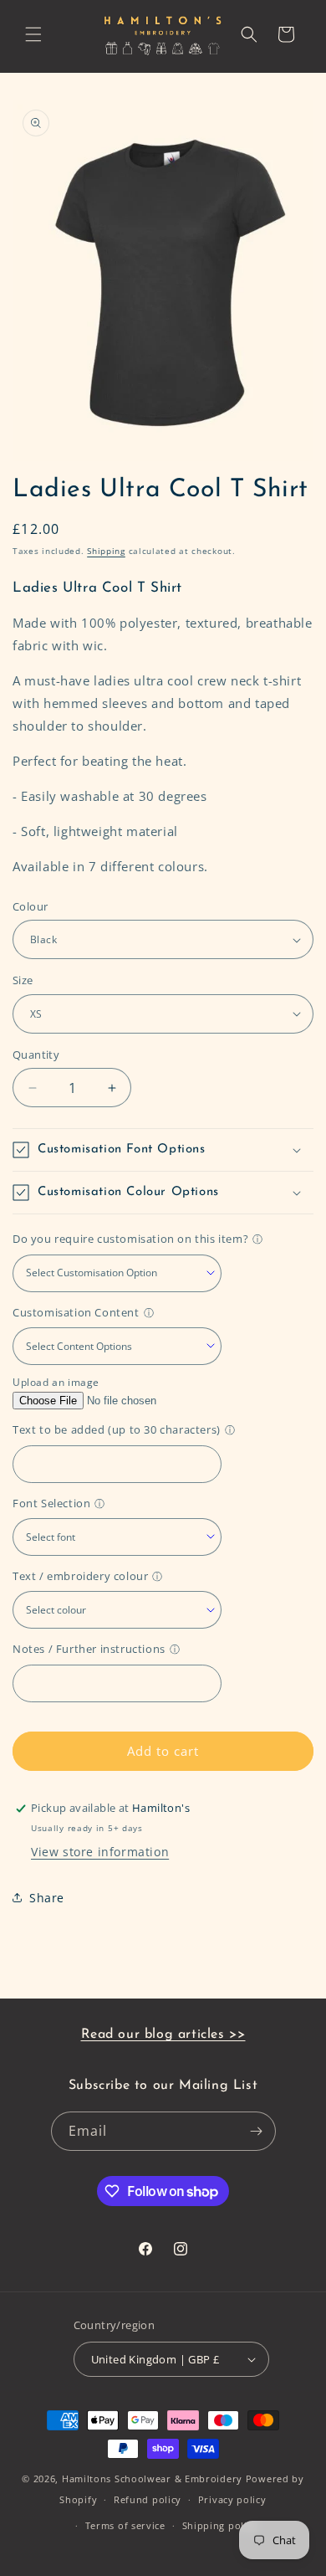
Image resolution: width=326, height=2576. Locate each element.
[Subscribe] (257, 2131)
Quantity (36, 1055)
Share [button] (47, 1898)
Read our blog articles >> (163, 2035)
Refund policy (148, 2499)
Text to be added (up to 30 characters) (117, 1429)
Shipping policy (220, 2525)
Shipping (106, 551)
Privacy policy (232, 2499)
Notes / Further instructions (89, 1649)
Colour (30, 906)
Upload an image (56, 1382)
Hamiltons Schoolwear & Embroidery (152, 2479)
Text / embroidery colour (80, 1576)
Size (23, 980)
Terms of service (125, 2525)
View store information (100, 1852)
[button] (33, 34)
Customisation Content (76, 1312)
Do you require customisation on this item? (130, 1239)
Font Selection (51, 1503)
